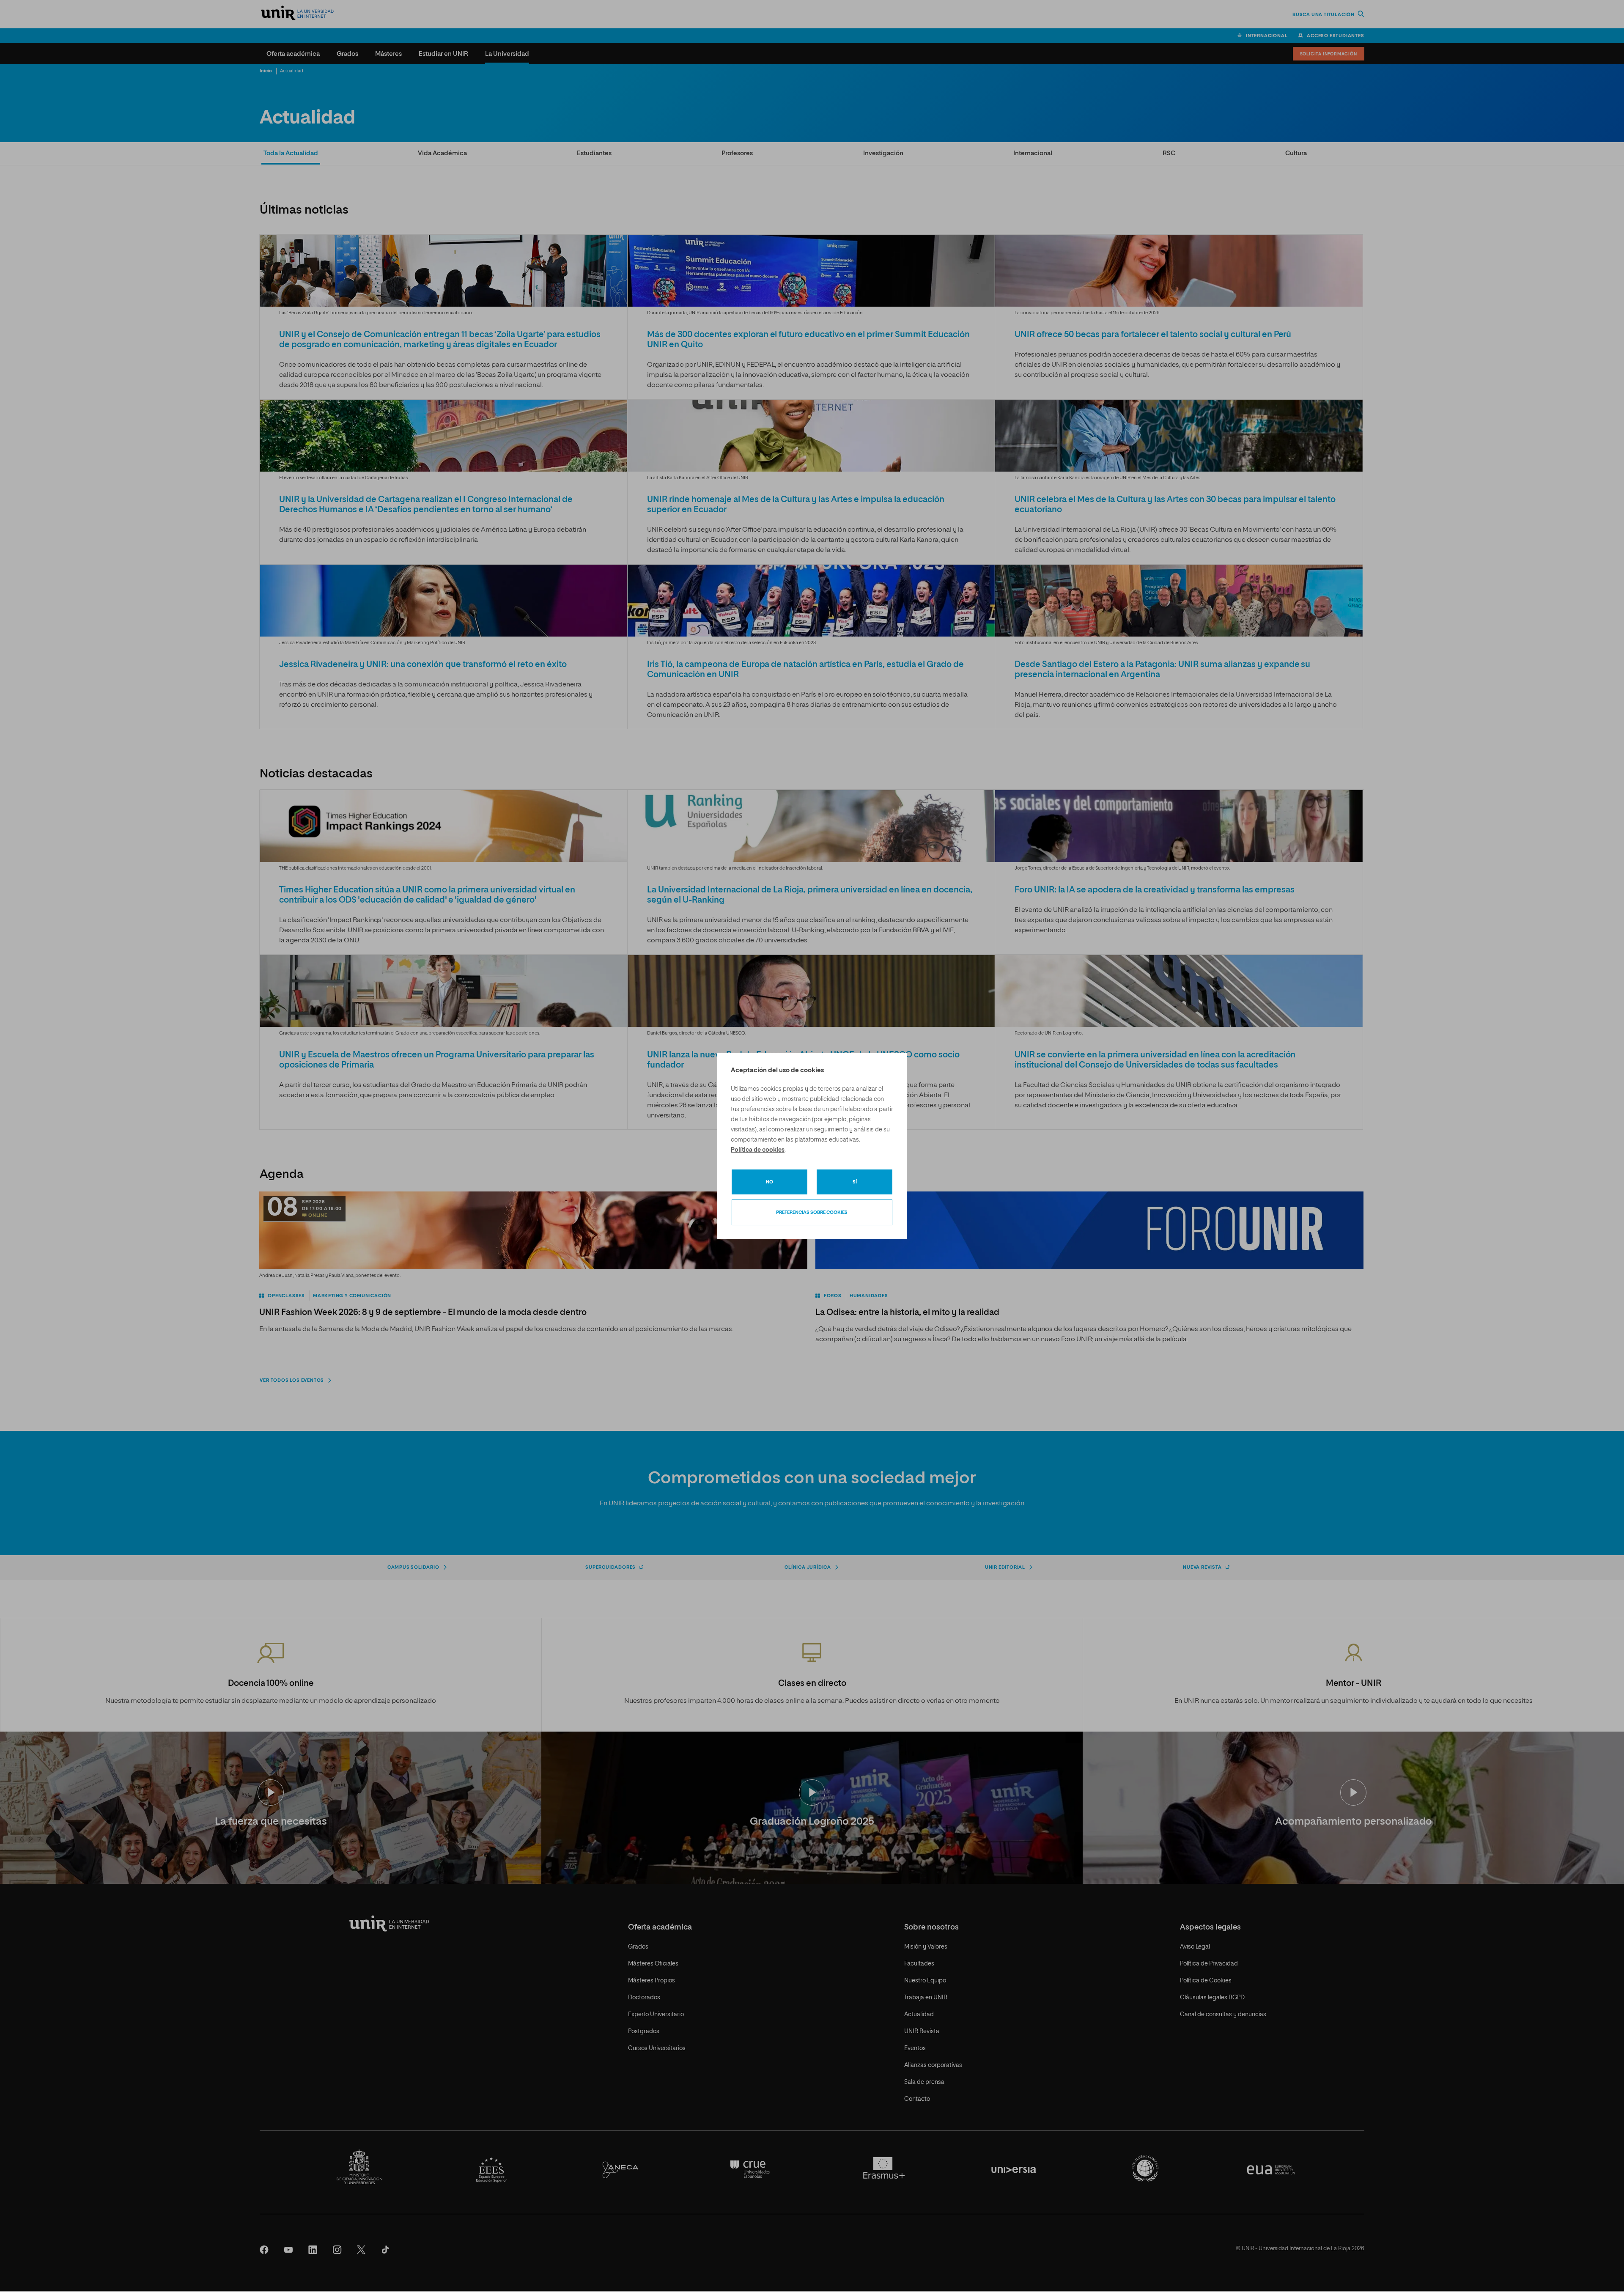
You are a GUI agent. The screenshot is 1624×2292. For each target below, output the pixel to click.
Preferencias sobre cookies (812, 1212)
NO (769, 1182)
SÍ (855, 1182)
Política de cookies (758, 1150)
